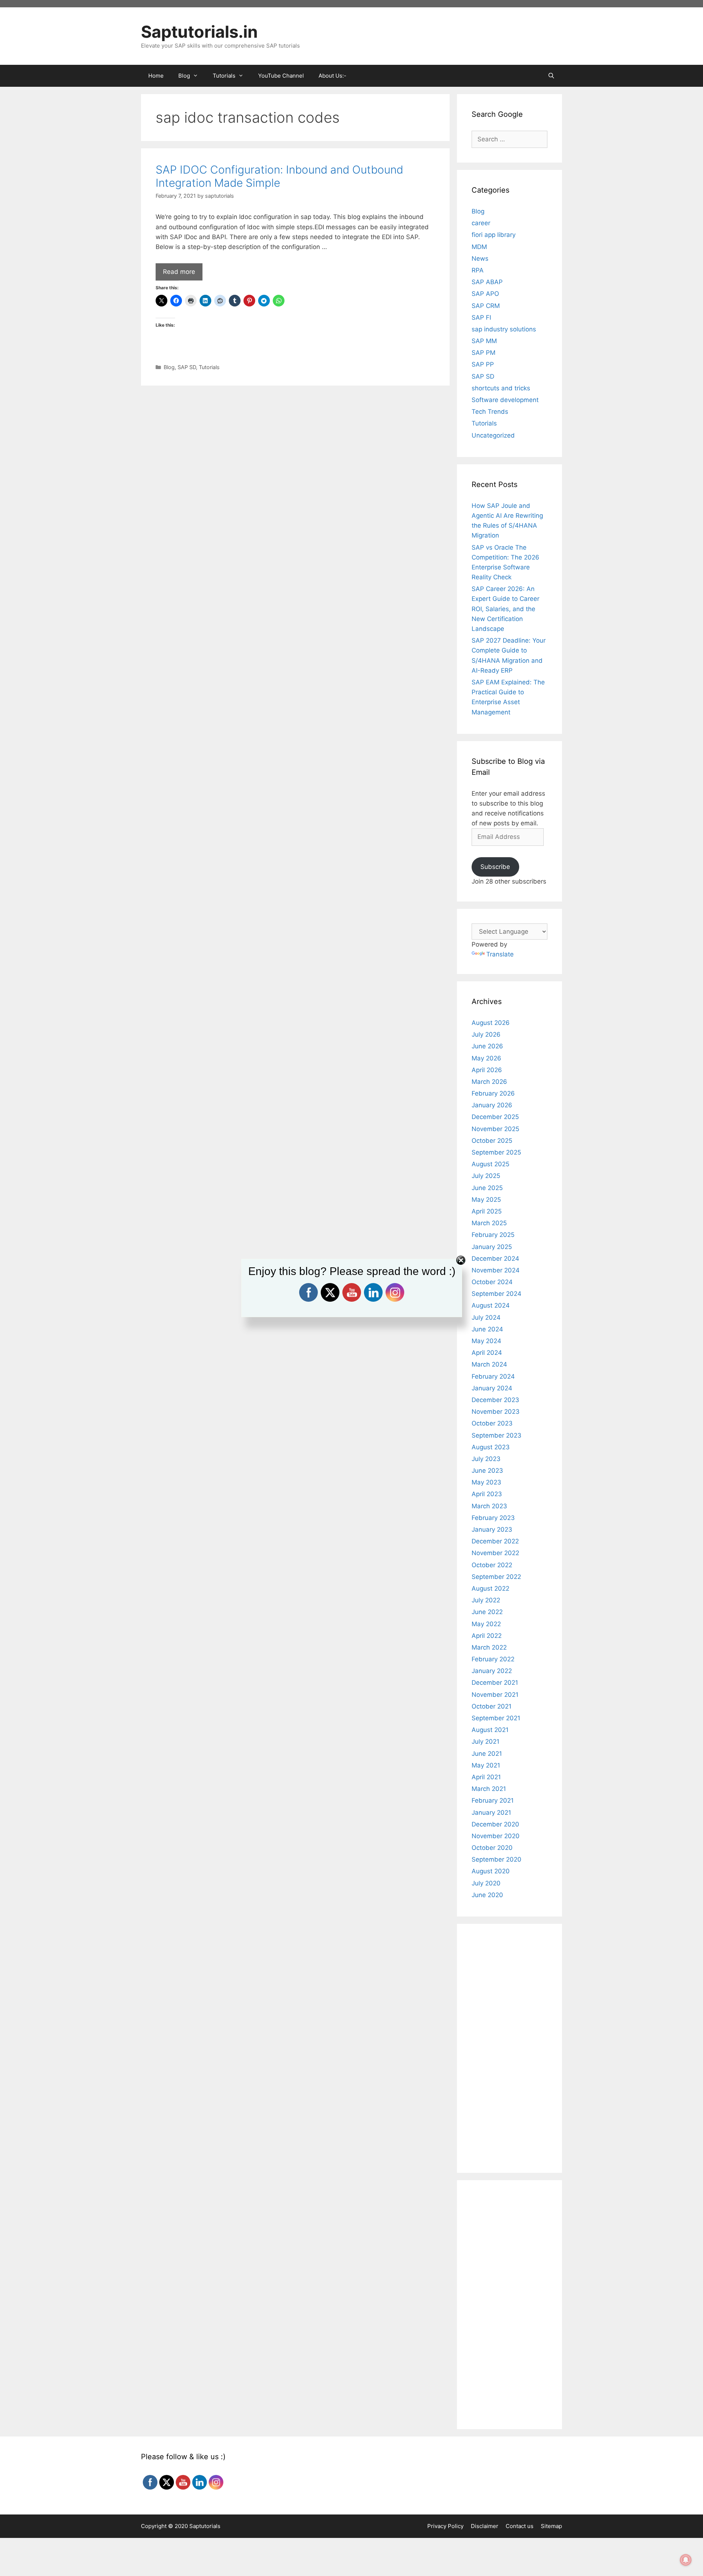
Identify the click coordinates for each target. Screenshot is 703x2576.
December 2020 (495, 1824)
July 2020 (486, 1883)
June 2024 (487, 1329)
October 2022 (492, 1565)
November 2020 (496, 1836)
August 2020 (491, 1871)
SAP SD (187, 367)
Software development (505, 400)
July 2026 (486, 1034)
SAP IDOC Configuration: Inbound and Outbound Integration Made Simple (279, 176)
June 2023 (487, 1471)
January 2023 (492, 1529)
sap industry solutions (504, 329)
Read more (179, 272)
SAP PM (483, 353)
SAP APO (485, 294)
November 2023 (496, 1412)
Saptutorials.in (199, 32)
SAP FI (481, 317)
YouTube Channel (281, 76)
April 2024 (487, 1353)
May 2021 (486, 1765)
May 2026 (486, 1058)
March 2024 (489, 1364)
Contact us (520, 2526)
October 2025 (492, 1141)
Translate (500, 954)
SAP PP (483, 364)
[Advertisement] (295, 444)
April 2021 (486, 1777)
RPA (478, 270)
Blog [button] (184, 76)
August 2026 (491, 1023)
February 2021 (493, 1800)
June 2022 (487, 1612)
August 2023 (491, 1447)
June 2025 (487, 1188)
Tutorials (209, 367)
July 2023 (486, 1459)
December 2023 (495, 1400)
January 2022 (492, 1671)
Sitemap (551, 2526)
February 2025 (493, 1235)
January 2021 (491, 1813)
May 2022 (486, 1624)
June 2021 (487, 1754)
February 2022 (493, 1659)
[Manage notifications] (686, 2560)
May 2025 (486, 1200)
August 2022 (490, 1588)
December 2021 (495, 1683)
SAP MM (484, 341)
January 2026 (492, 1105)
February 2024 (493, 1376)
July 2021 (486, 1742)
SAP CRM (486, 306)
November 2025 (495, 1129)
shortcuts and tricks (501, 388)
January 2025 (492, 1247)
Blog (169, 367)
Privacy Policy (445, 2526)
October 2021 (492, 1706)
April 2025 (487, 1211)
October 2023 (492, 1423)
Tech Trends (490, 412)
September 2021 (496, 1718)
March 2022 (489, 1647)
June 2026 (487, 1046)
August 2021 (490, 1730)
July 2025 (486, 1176)
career (481, 223)
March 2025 (489, 1223)
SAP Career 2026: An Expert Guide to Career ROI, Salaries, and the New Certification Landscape (505, 609)
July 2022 (486, 1600)
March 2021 (489, 1789)
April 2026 (487, 1070)
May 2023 (486, 1482)
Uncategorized (493, 435)
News (480, 259)
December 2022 (495, 1541)
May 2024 (486, 1341)
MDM (479, 247)
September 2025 (496, 1152)
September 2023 (496, 1435)
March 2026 (489, 1082)
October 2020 (492, 1848)
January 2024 (492, 1388)
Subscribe (495, 867)
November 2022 (495, 1553)
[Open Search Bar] (551, 76)
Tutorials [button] (224, 76)
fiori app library (494, 235)
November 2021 (495, 1695)
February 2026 (493, 1093)
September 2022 (496, 1577)
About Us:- (332, 76)
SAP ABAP (487, 282)
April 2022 (487, 1636)
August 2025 (490, 1164)
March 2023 (489, 1506)
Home (156, 76)
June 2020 (487, 1895)
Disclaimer (485, 2526)
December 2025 (495, 1117)
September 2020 (496, 1859)
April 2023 (487, 1494)
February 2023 (493, 1518)
